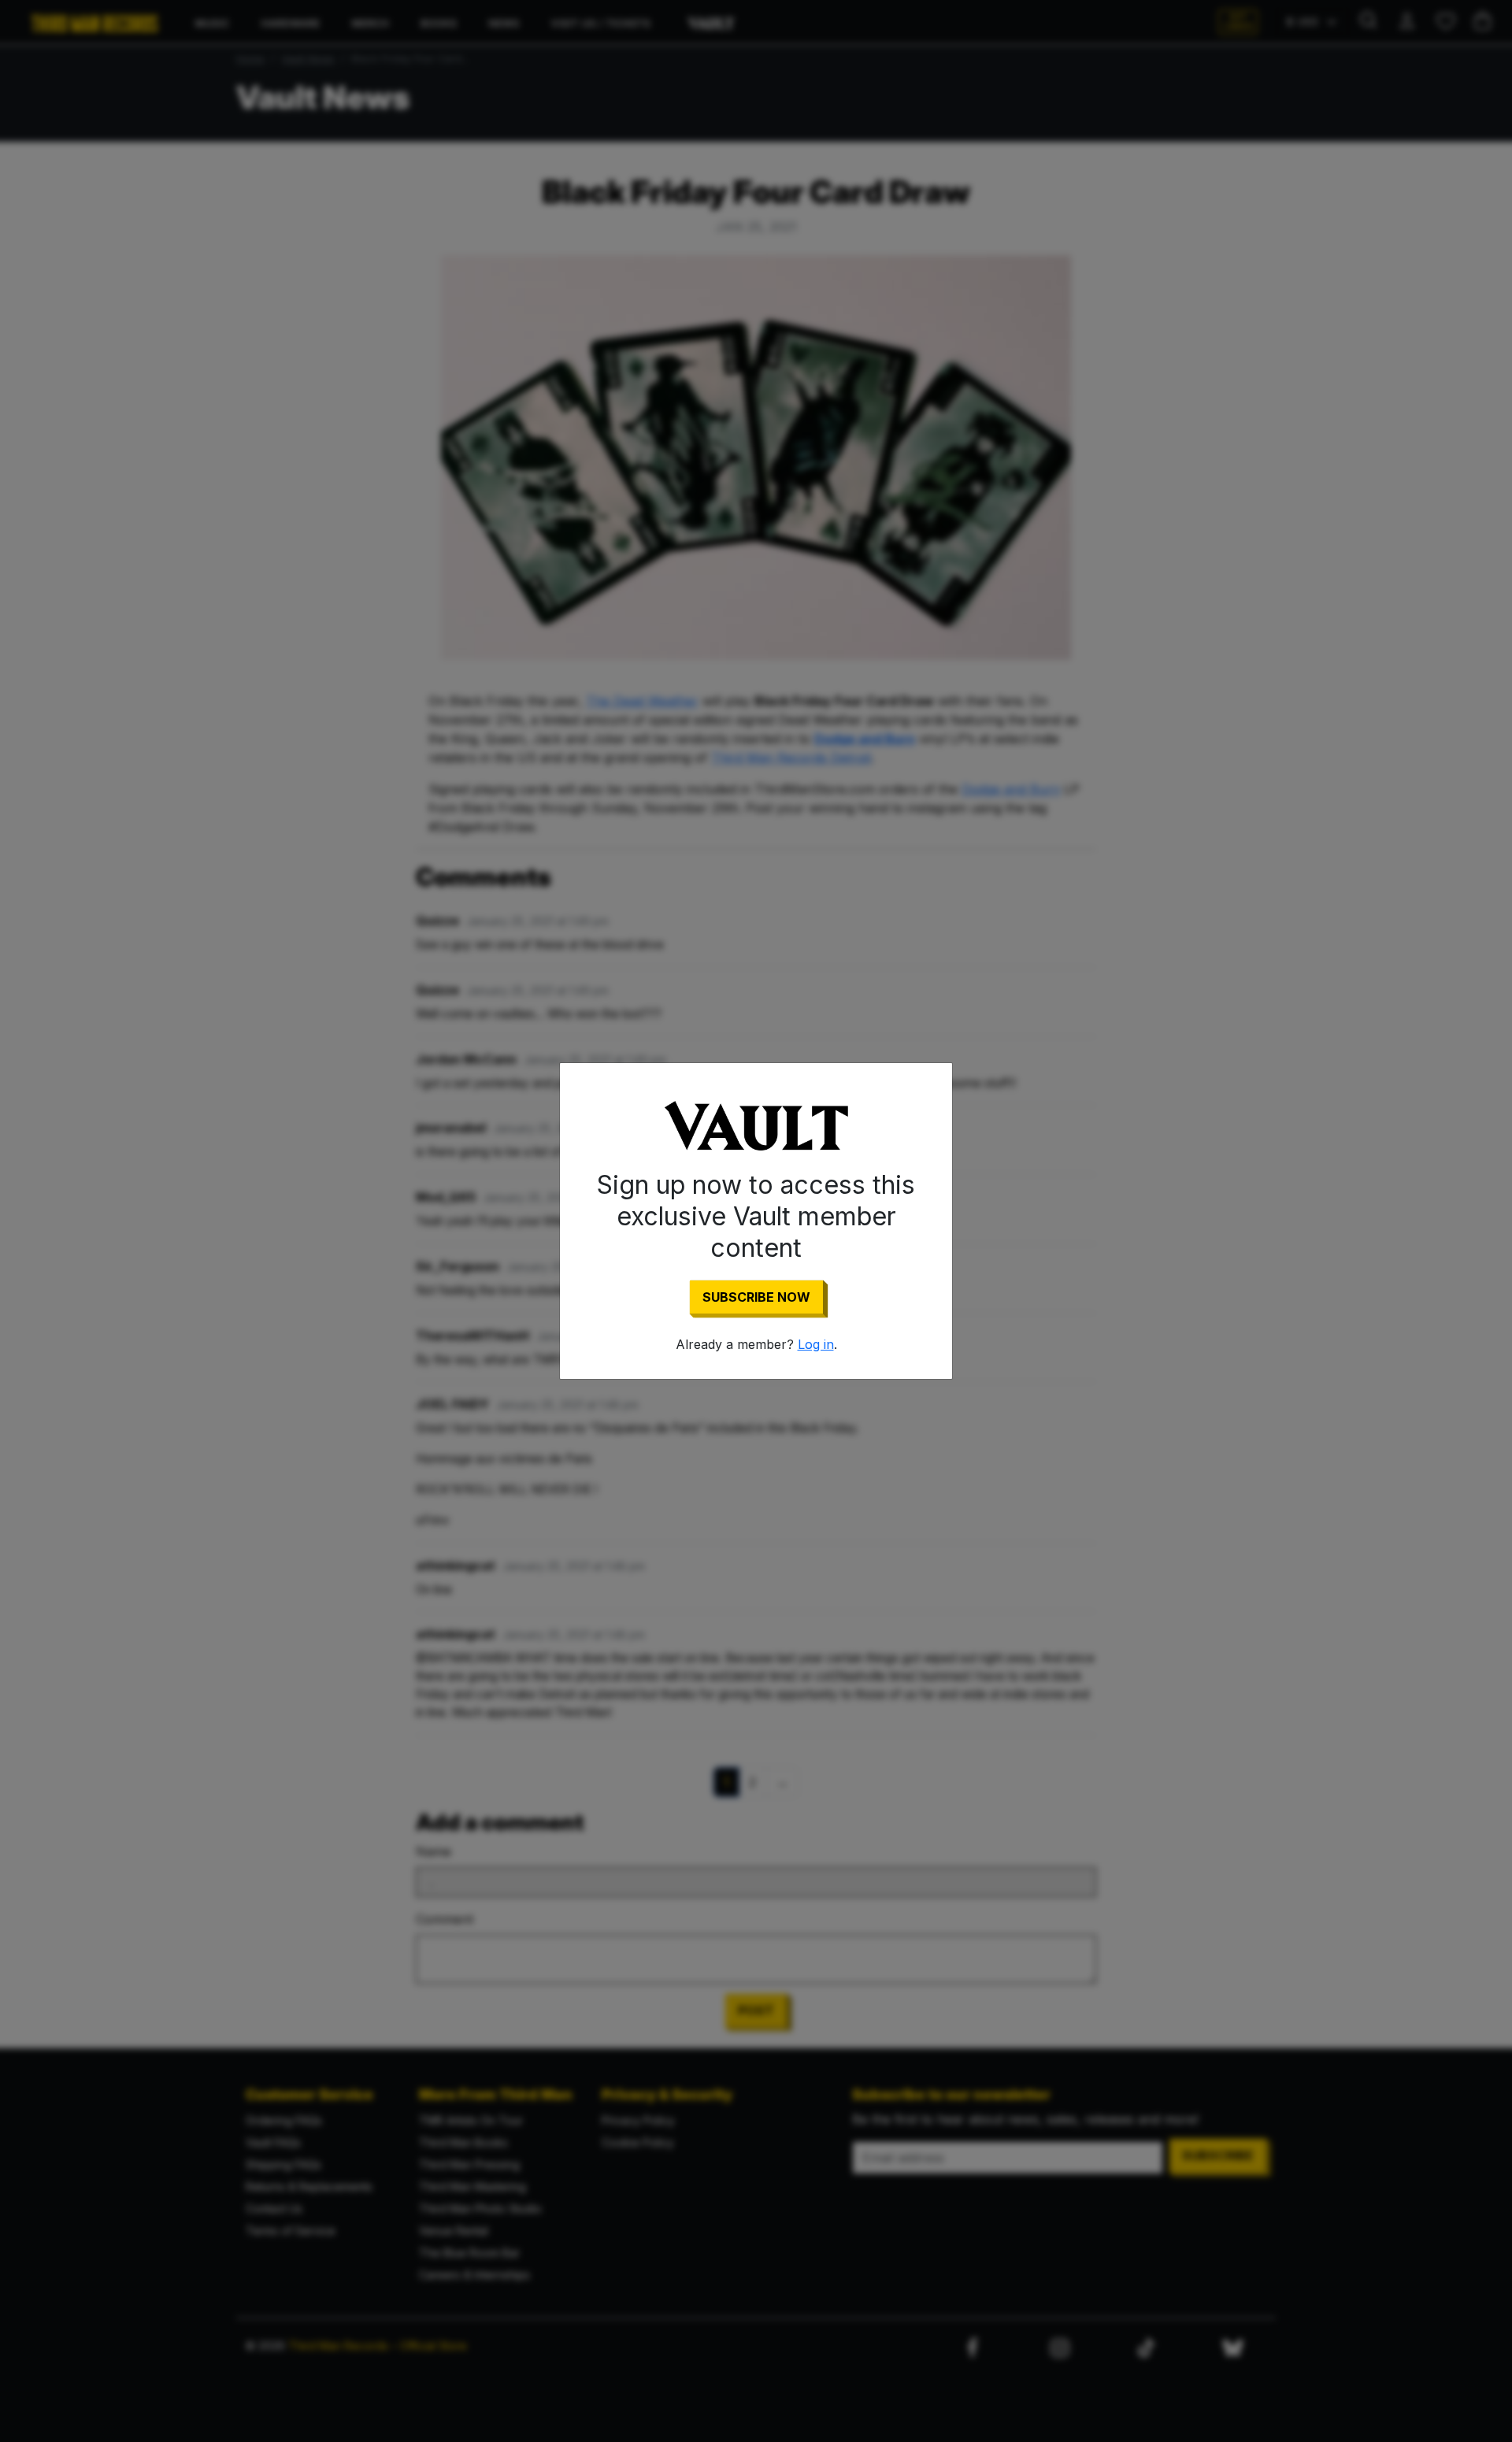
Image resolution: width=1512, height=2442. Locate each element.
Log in (816, 1344)
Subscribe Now (756, 1297)
